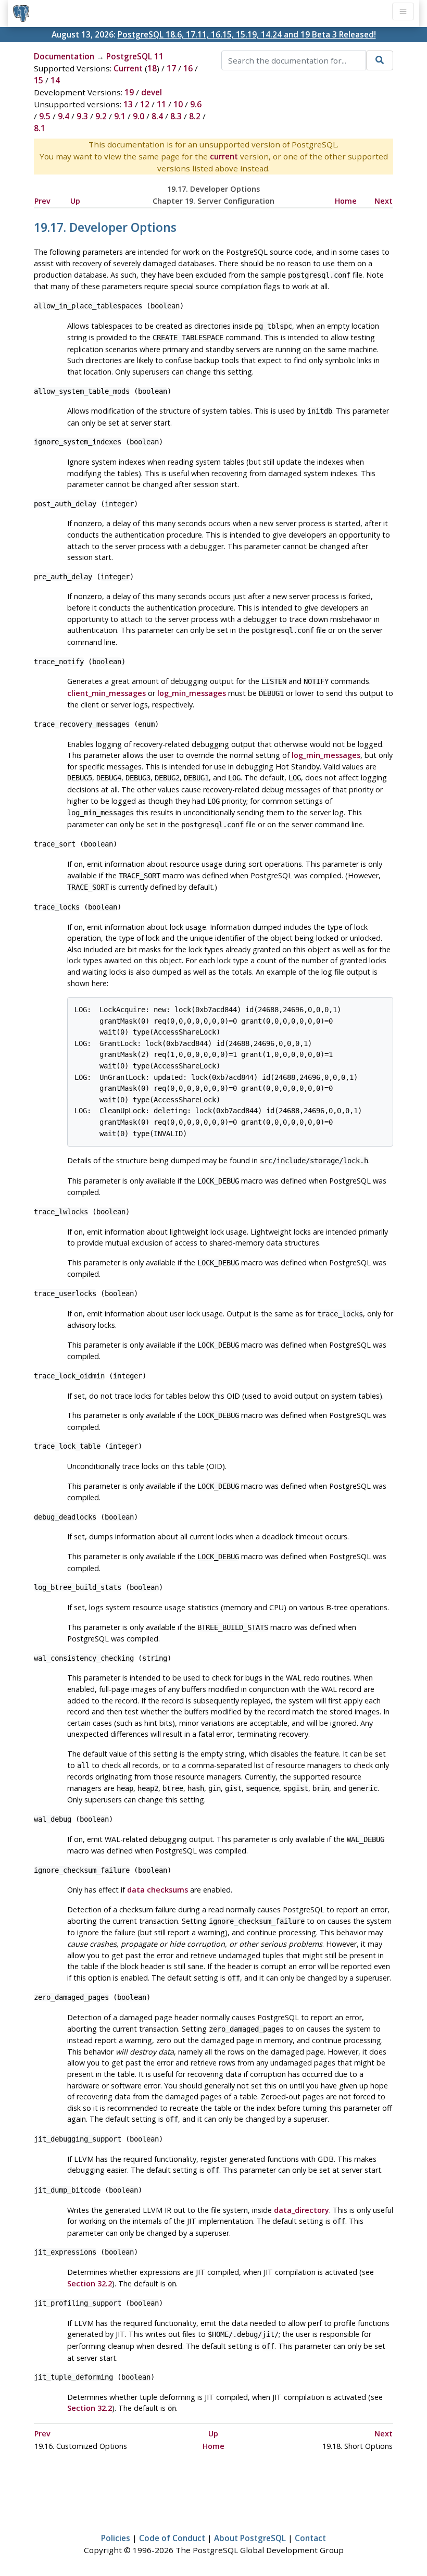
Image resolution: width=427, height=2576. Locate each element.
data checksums (158, 1890)
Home (346, 201)
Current (128, 68)
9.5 (45, 116)
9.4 (64, 116)
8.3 (176, 116)
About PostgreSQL (250, 2538)
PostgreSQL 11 (135, 56)
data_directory (302, 2210)
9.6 (196, 104)
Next (384, 201)
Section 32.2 (90, 2283)
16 (188, 68)
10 (178, 104)
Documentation (64, 56)
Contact (310, 2538)
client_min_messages (106, 693)
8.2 (195, 116)
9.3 (82, 116)
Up (75, 201)
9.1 (120, 116)
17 (171, 68)
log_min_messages (192, 693)
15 (39, 80)
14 (55, 80)
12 (145, 104)
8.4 (157, 116)
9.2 (101, 116)
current (224, 156)
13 (128, 104)
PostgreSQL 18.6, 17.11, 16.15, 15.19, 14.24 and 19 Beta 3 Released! (247, 34)
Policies (116, 2538)
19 (129, 92)
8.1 (40, 128)
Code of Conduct (172, 2538)
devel (152, 92)
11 (161, 104)
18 (152, 68)
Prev (42, 201)
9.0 (139, 116)
